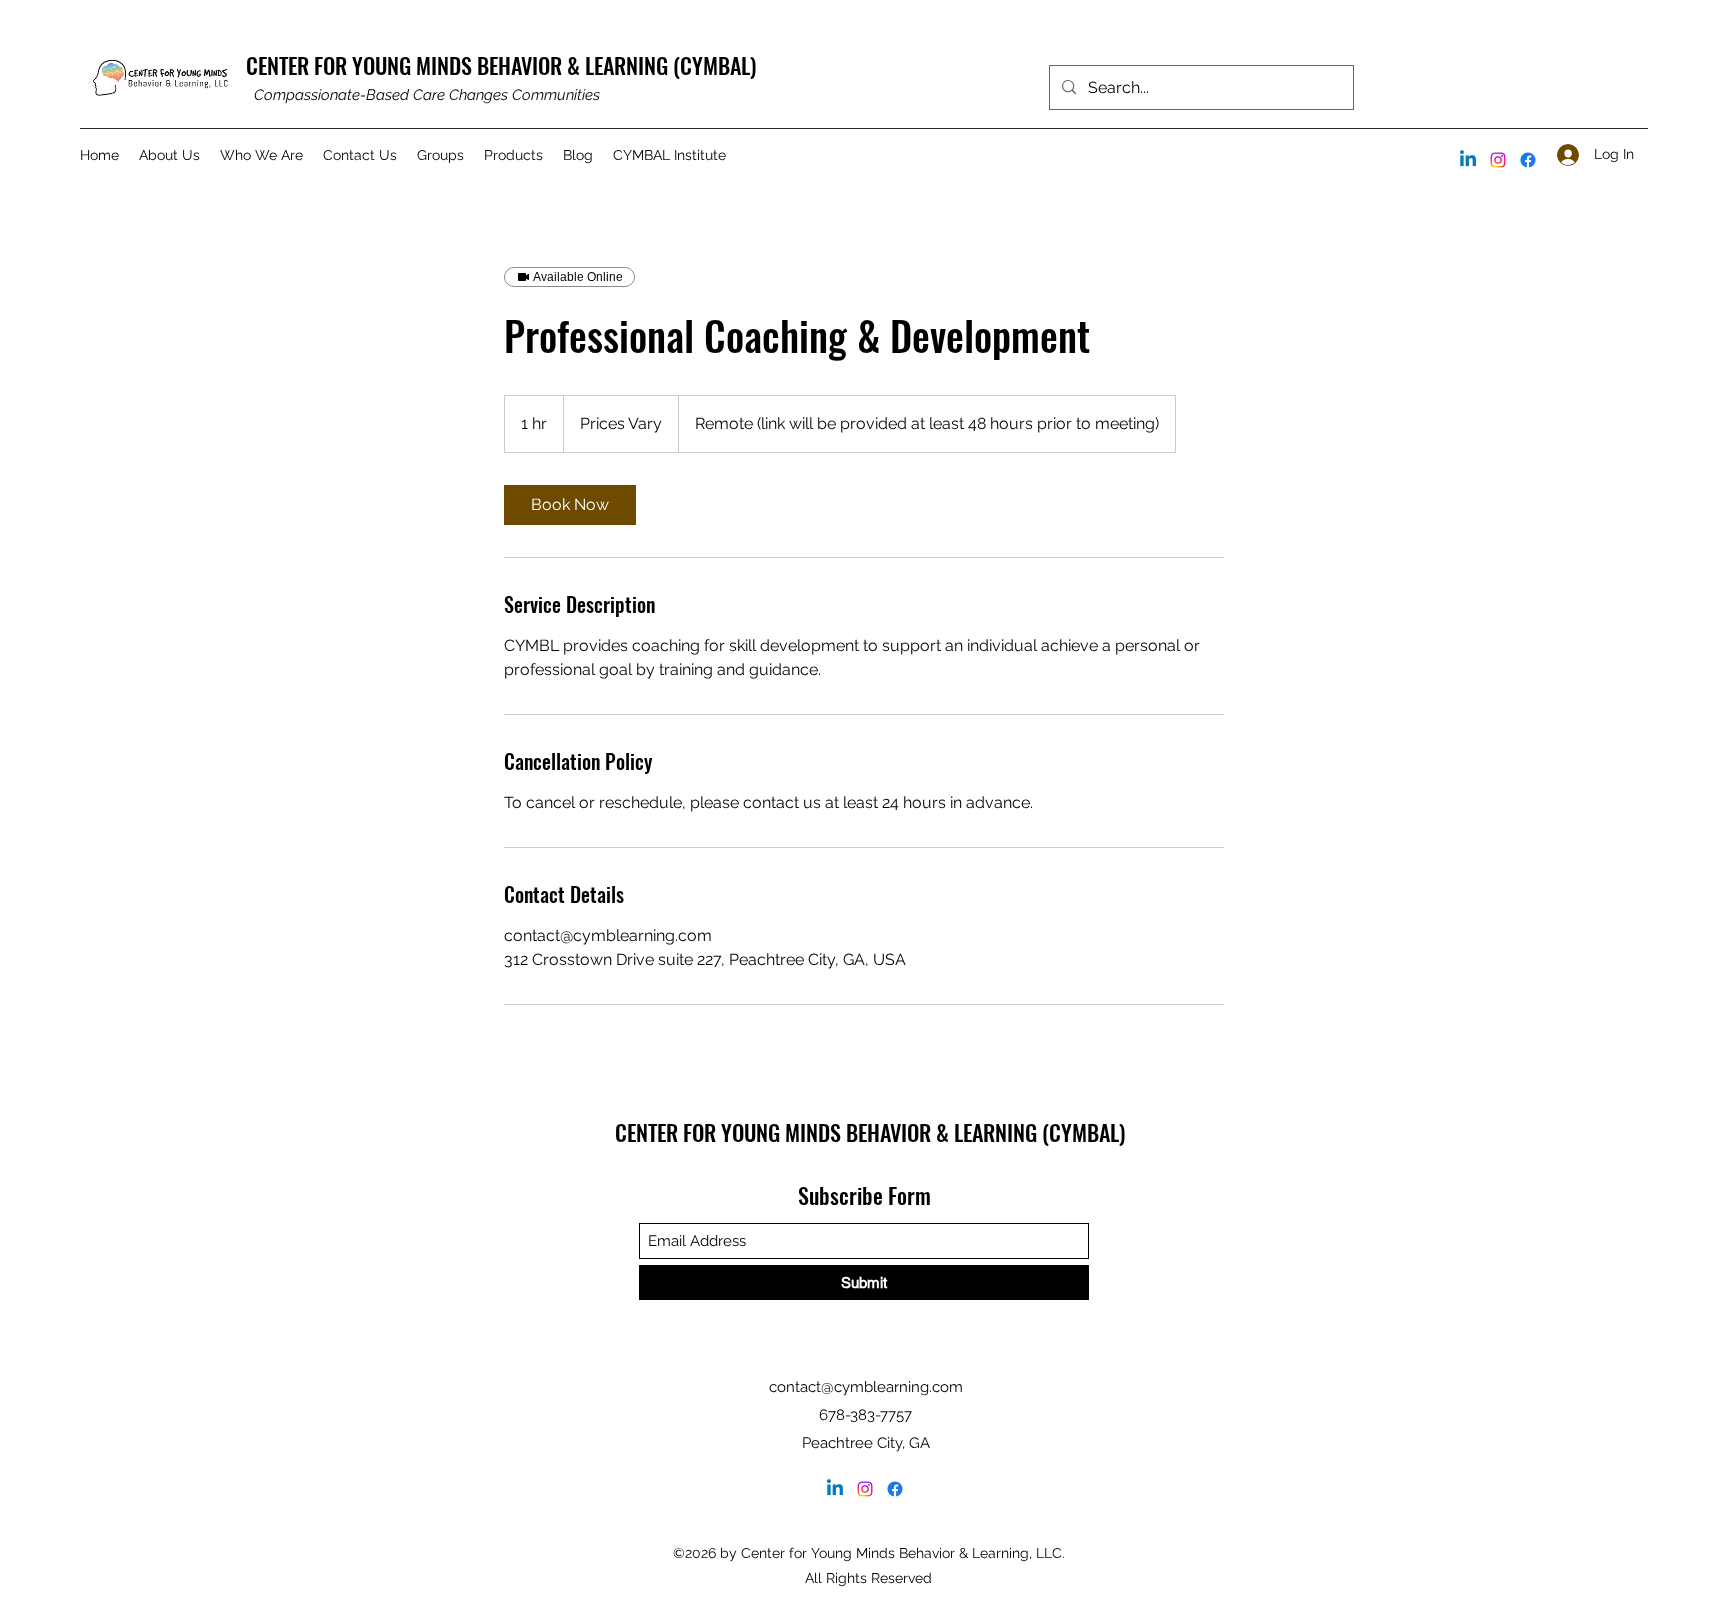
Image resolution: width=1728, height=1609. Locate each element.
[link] (570, 505)
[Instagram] (1498, 160)
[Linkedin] (1468, 160)
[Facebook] (1528, 160)
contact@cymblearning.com (866, 1387)
